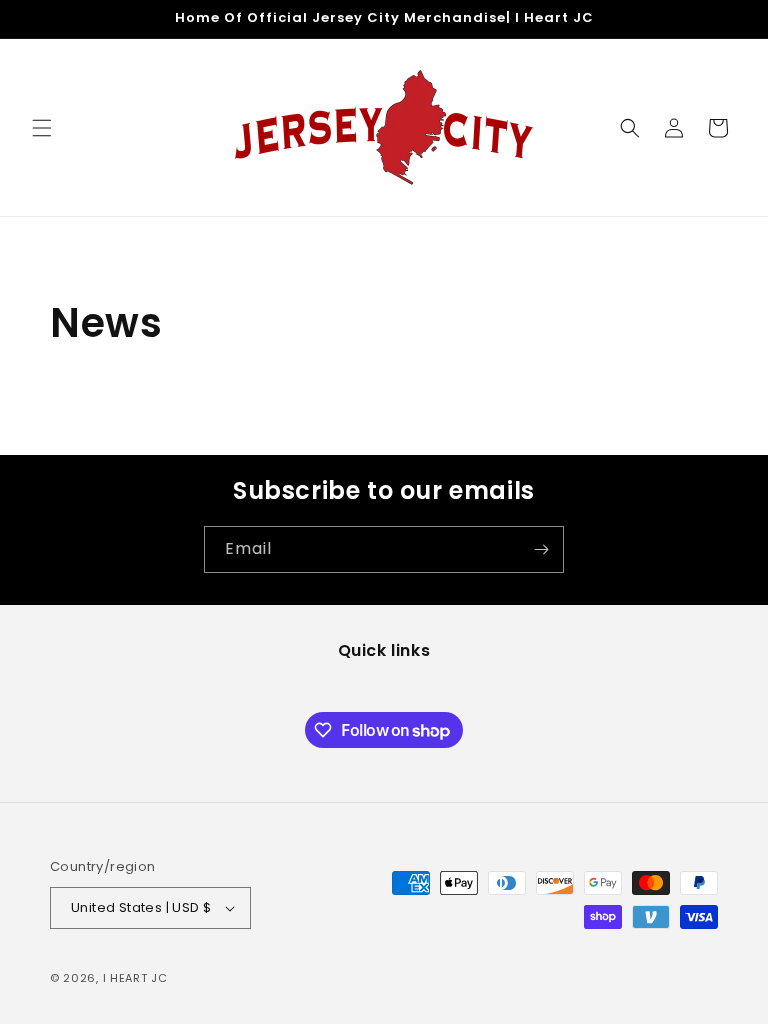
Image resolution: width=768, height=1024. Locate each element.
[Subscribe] (541, 549)
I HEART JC (135, 978)
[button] (42, 128)
